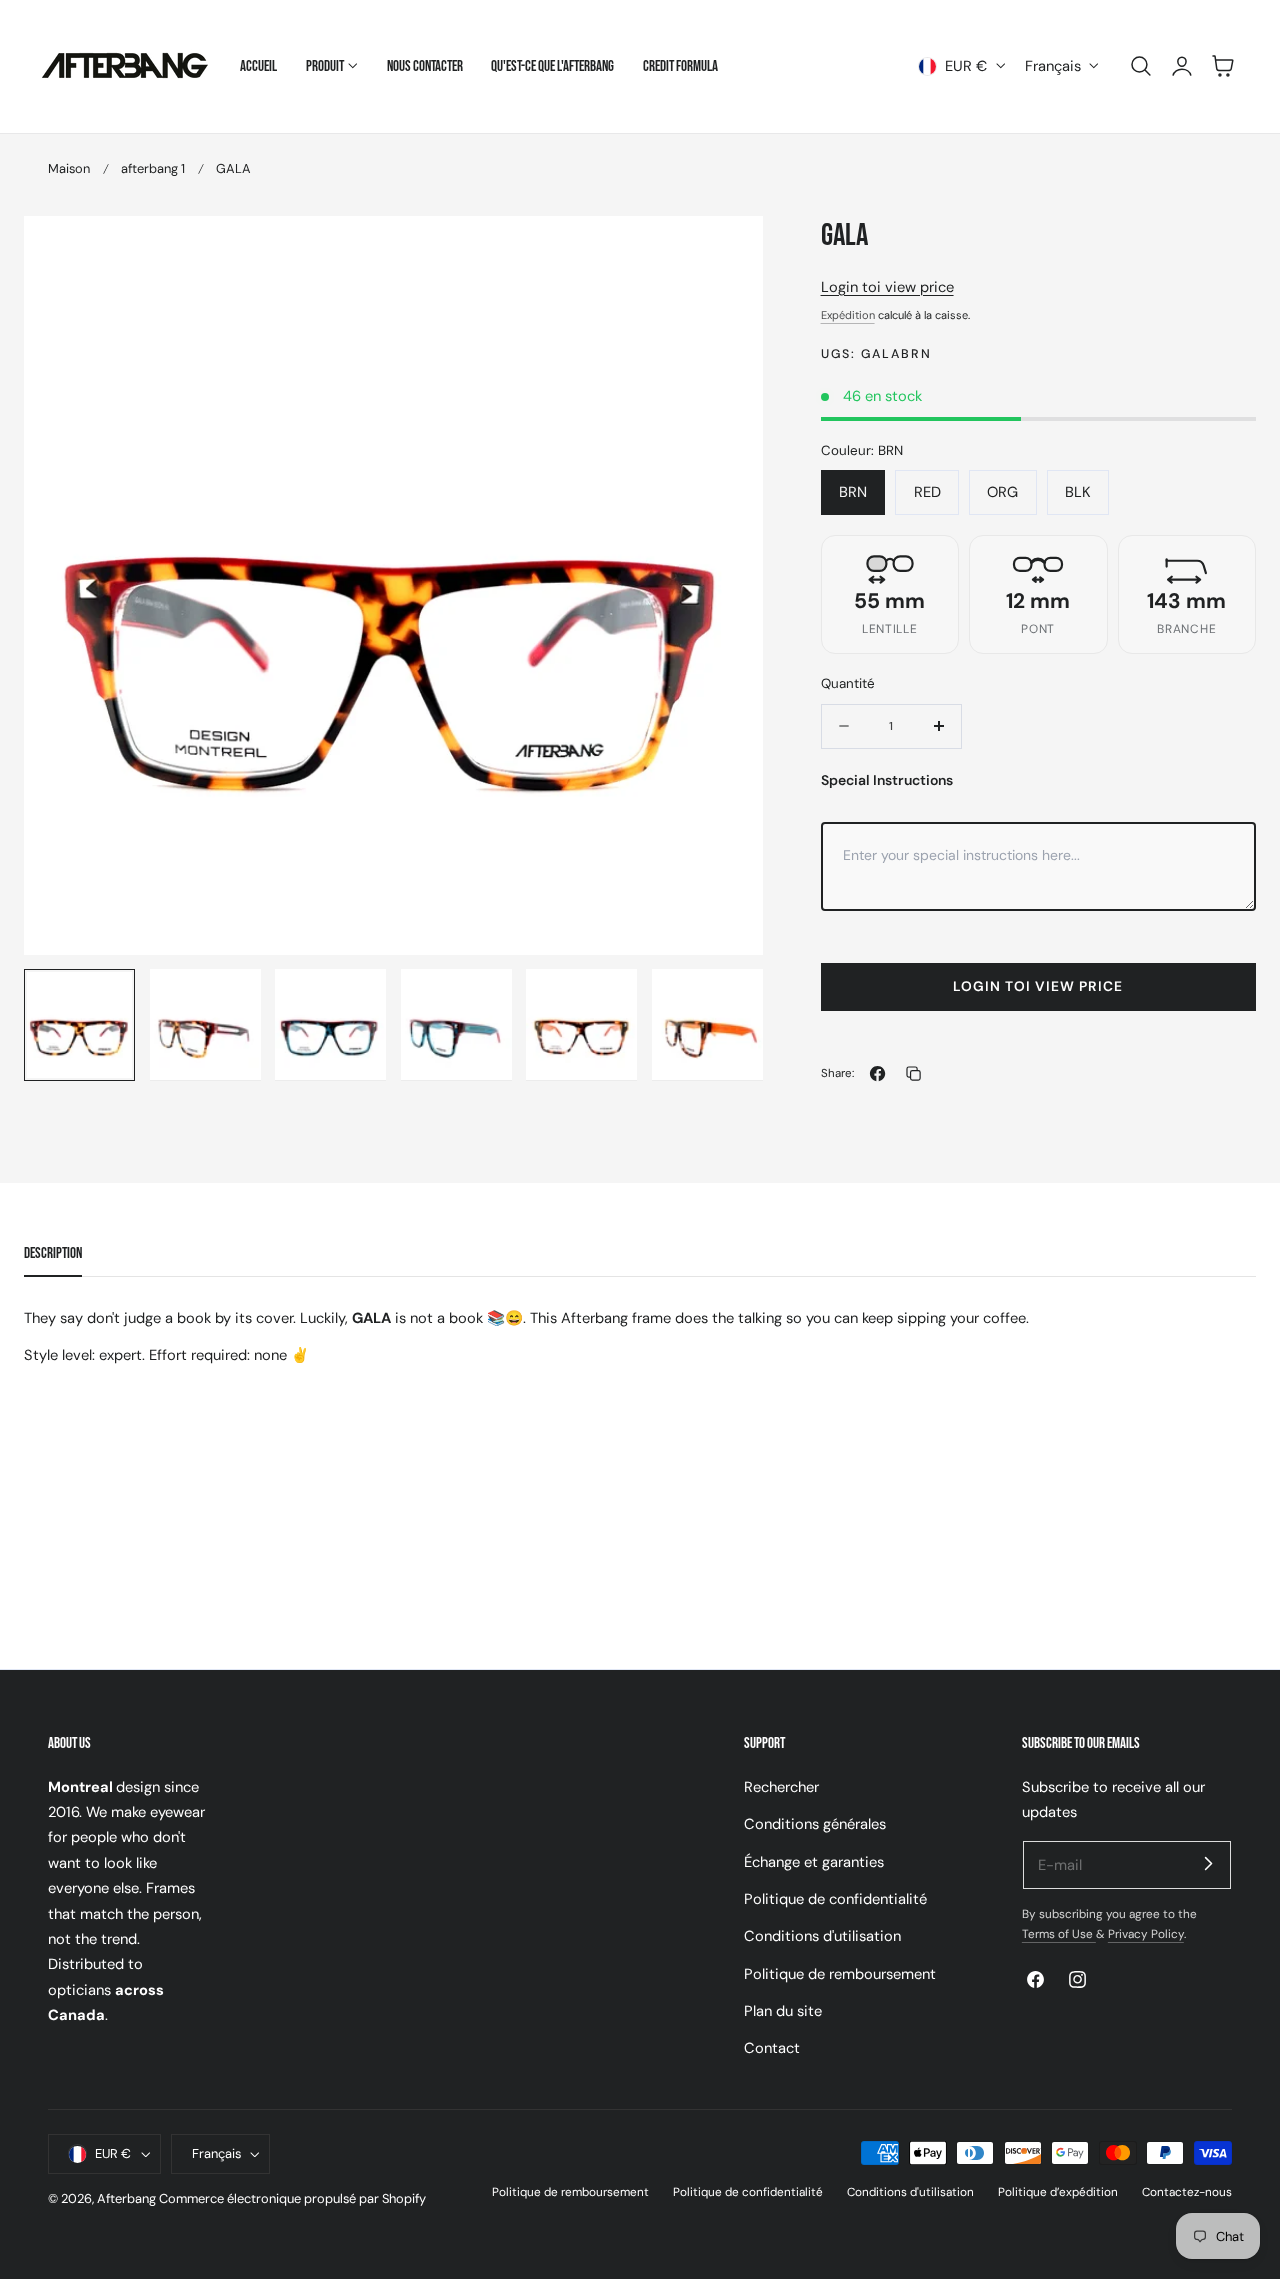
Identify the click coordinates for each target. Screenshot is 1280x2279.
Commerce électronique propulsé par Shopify (292, 2199)
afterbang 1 (153, 168)
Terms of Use (1059, 1934)
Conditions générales (815, 1824)
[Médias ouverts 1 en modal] (727, 251)
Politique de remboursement (840, 1973)
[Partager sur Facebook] (877, 1073)
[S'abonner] (1208, 1864)
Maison (69, 168)
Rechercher (781, 1787)
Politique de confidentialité (835, 1899)
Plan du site (783, 2011)
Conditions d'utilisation (822, 1936)
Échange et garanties (814, 1861)
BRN (853, 492)
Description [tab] (53, 1253)
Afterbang (126, 2199)
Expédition (848, 315)
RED (927, 492)
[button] (1141, 66)
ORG (1002, 492)
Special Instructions (887, 780)
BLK (1078, 492)
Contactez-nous (1187, 2192)
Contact (772, 2048)
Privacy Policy (1146, 1934)
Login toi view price (887, 287)
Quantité (848, 683)
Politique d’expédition (1058, 2192)
